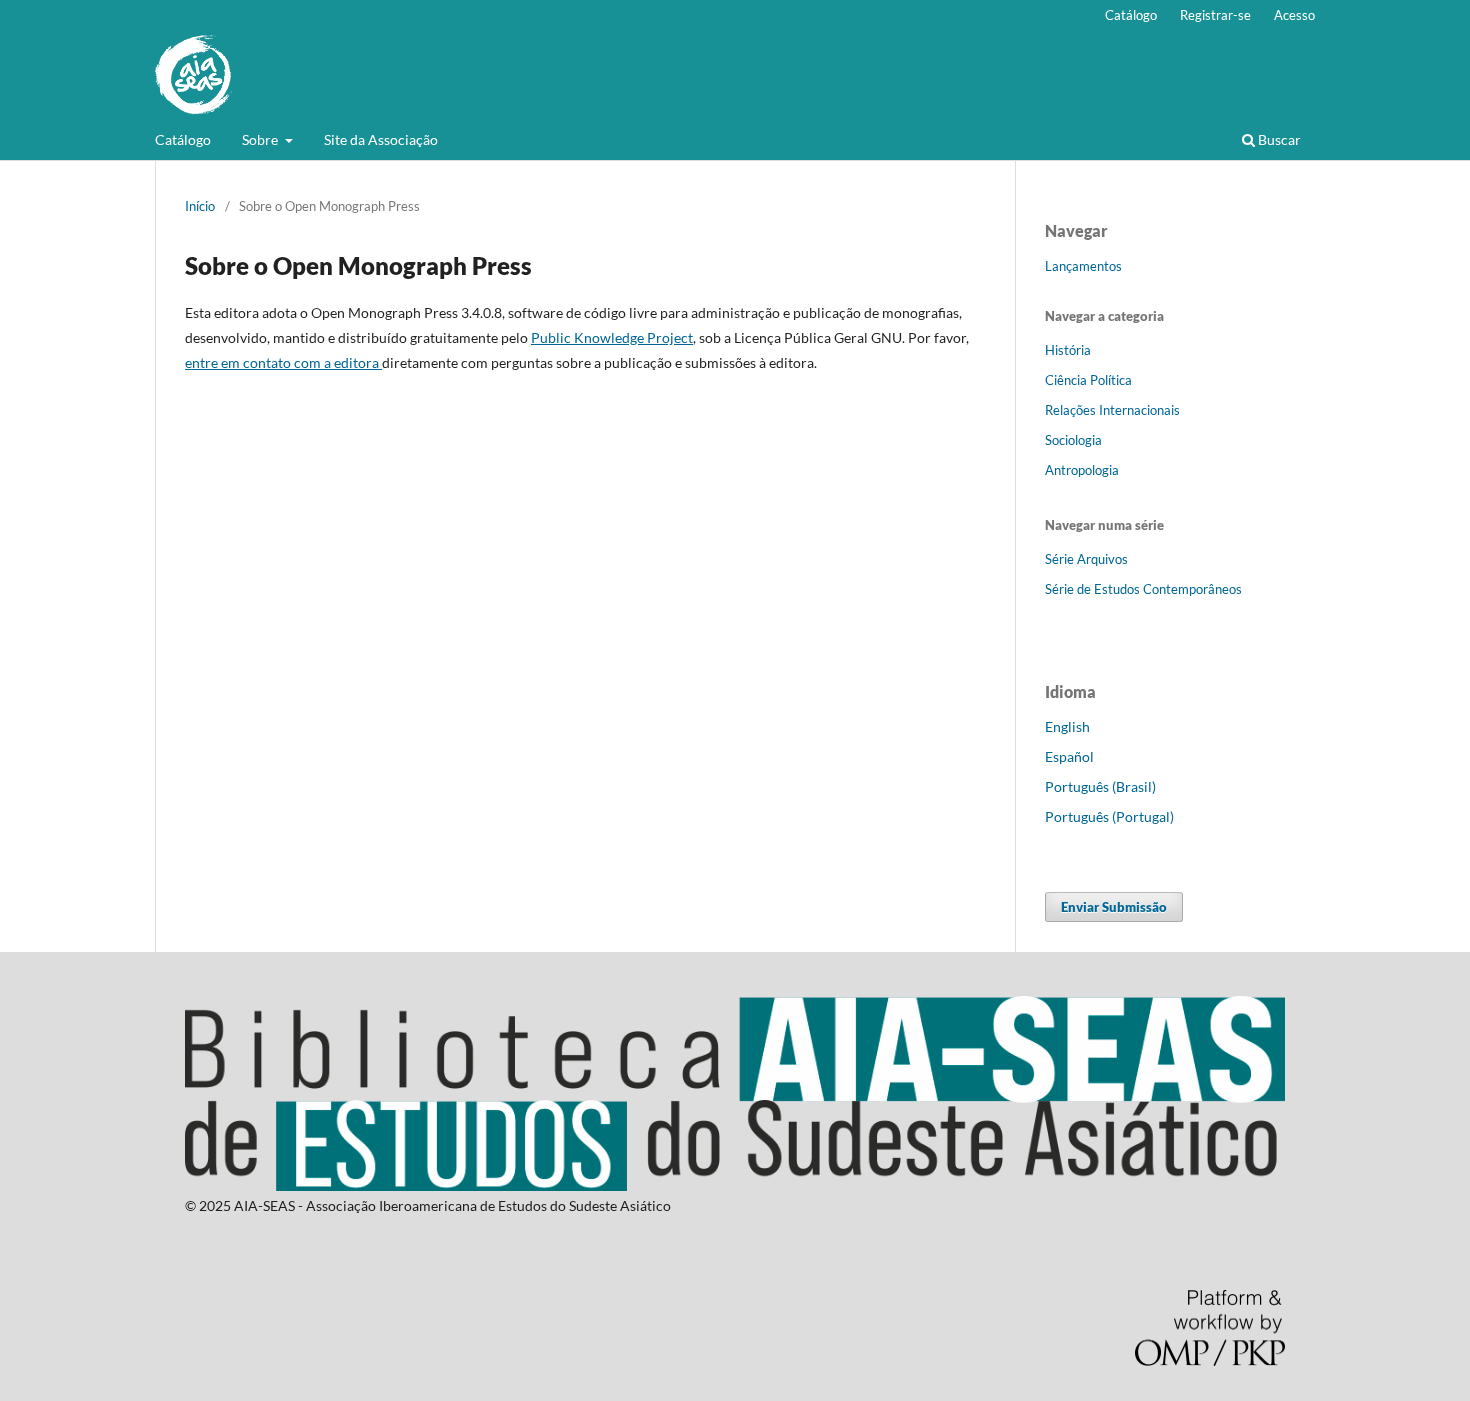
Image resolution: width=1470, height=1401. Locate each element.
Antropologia (1082, 470)
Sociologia (1073, 440)
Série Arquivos (1086, 559)
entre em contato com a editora (283, 362)
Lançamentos (1083, 266)
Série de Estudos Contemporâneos (1143, 589)
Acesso (1294, 15)
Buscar (1278, 139)
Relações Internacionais (1112, 410)
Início (200, 206)
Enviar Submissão (1114, 907)
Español (1069, 756)
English (1067, 726)
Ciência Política (1088, 380)
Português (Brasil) (1100, 786)
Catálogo (183, 139)
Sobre (261, 139)
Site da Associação (381, 139)
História (1068, 350)
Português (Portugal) (1109, 816)
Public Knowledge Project (612, 337)
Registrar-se (1215, 15)
